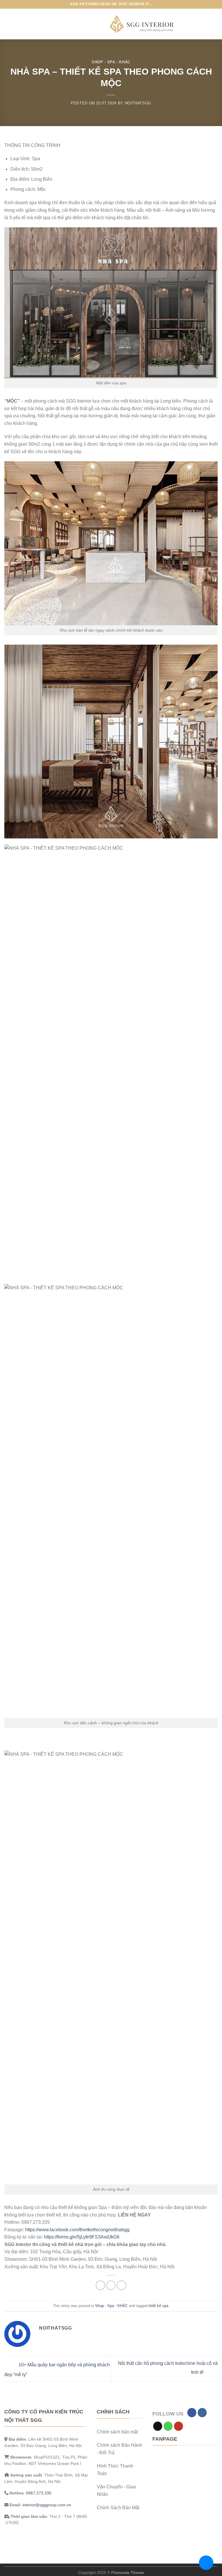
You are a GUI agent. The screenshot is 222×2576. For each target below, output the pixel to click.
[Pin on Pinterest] (122, 2285)
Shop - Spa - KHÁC (111, 62)
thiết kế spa (158, 2306)
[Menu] (9, 24)
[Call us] (168, 2426)
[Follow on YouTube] (178, 2426)
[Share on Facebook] (100, 2285)
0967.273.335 (39, 2493)
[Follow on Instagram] (202, 2413)
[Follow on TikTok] (158, 2426)
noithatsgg (138, 103)
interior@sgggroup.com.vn (47, 2505)
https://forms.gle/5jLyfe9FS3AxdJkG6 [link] (82, 2237)
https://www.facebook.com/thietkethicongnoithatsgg (77, 2230)
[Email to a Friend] (111, 2285)
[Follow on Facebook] (192, 2413)
